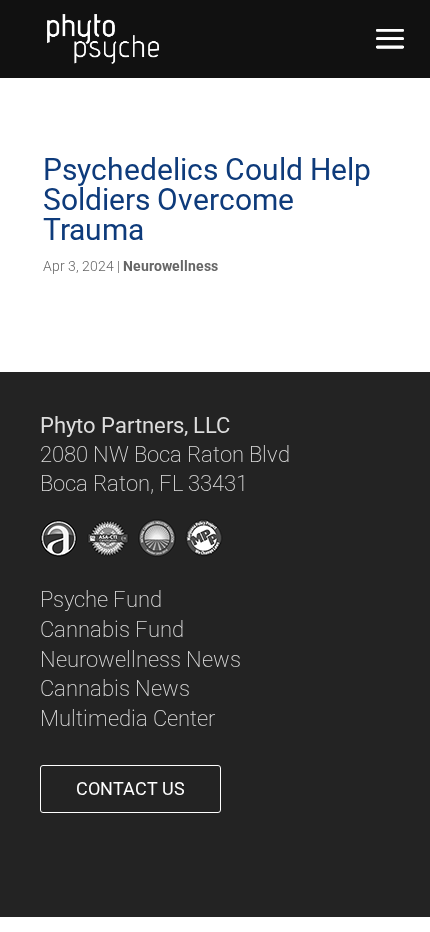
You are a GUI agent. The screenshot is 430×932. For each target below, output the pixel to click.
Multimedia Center (127, 718)
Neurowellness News (140, 659)
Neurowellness (170, 266)
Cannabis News (115, 688)
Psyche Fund (101, 599)
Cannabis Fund (112, 629)
